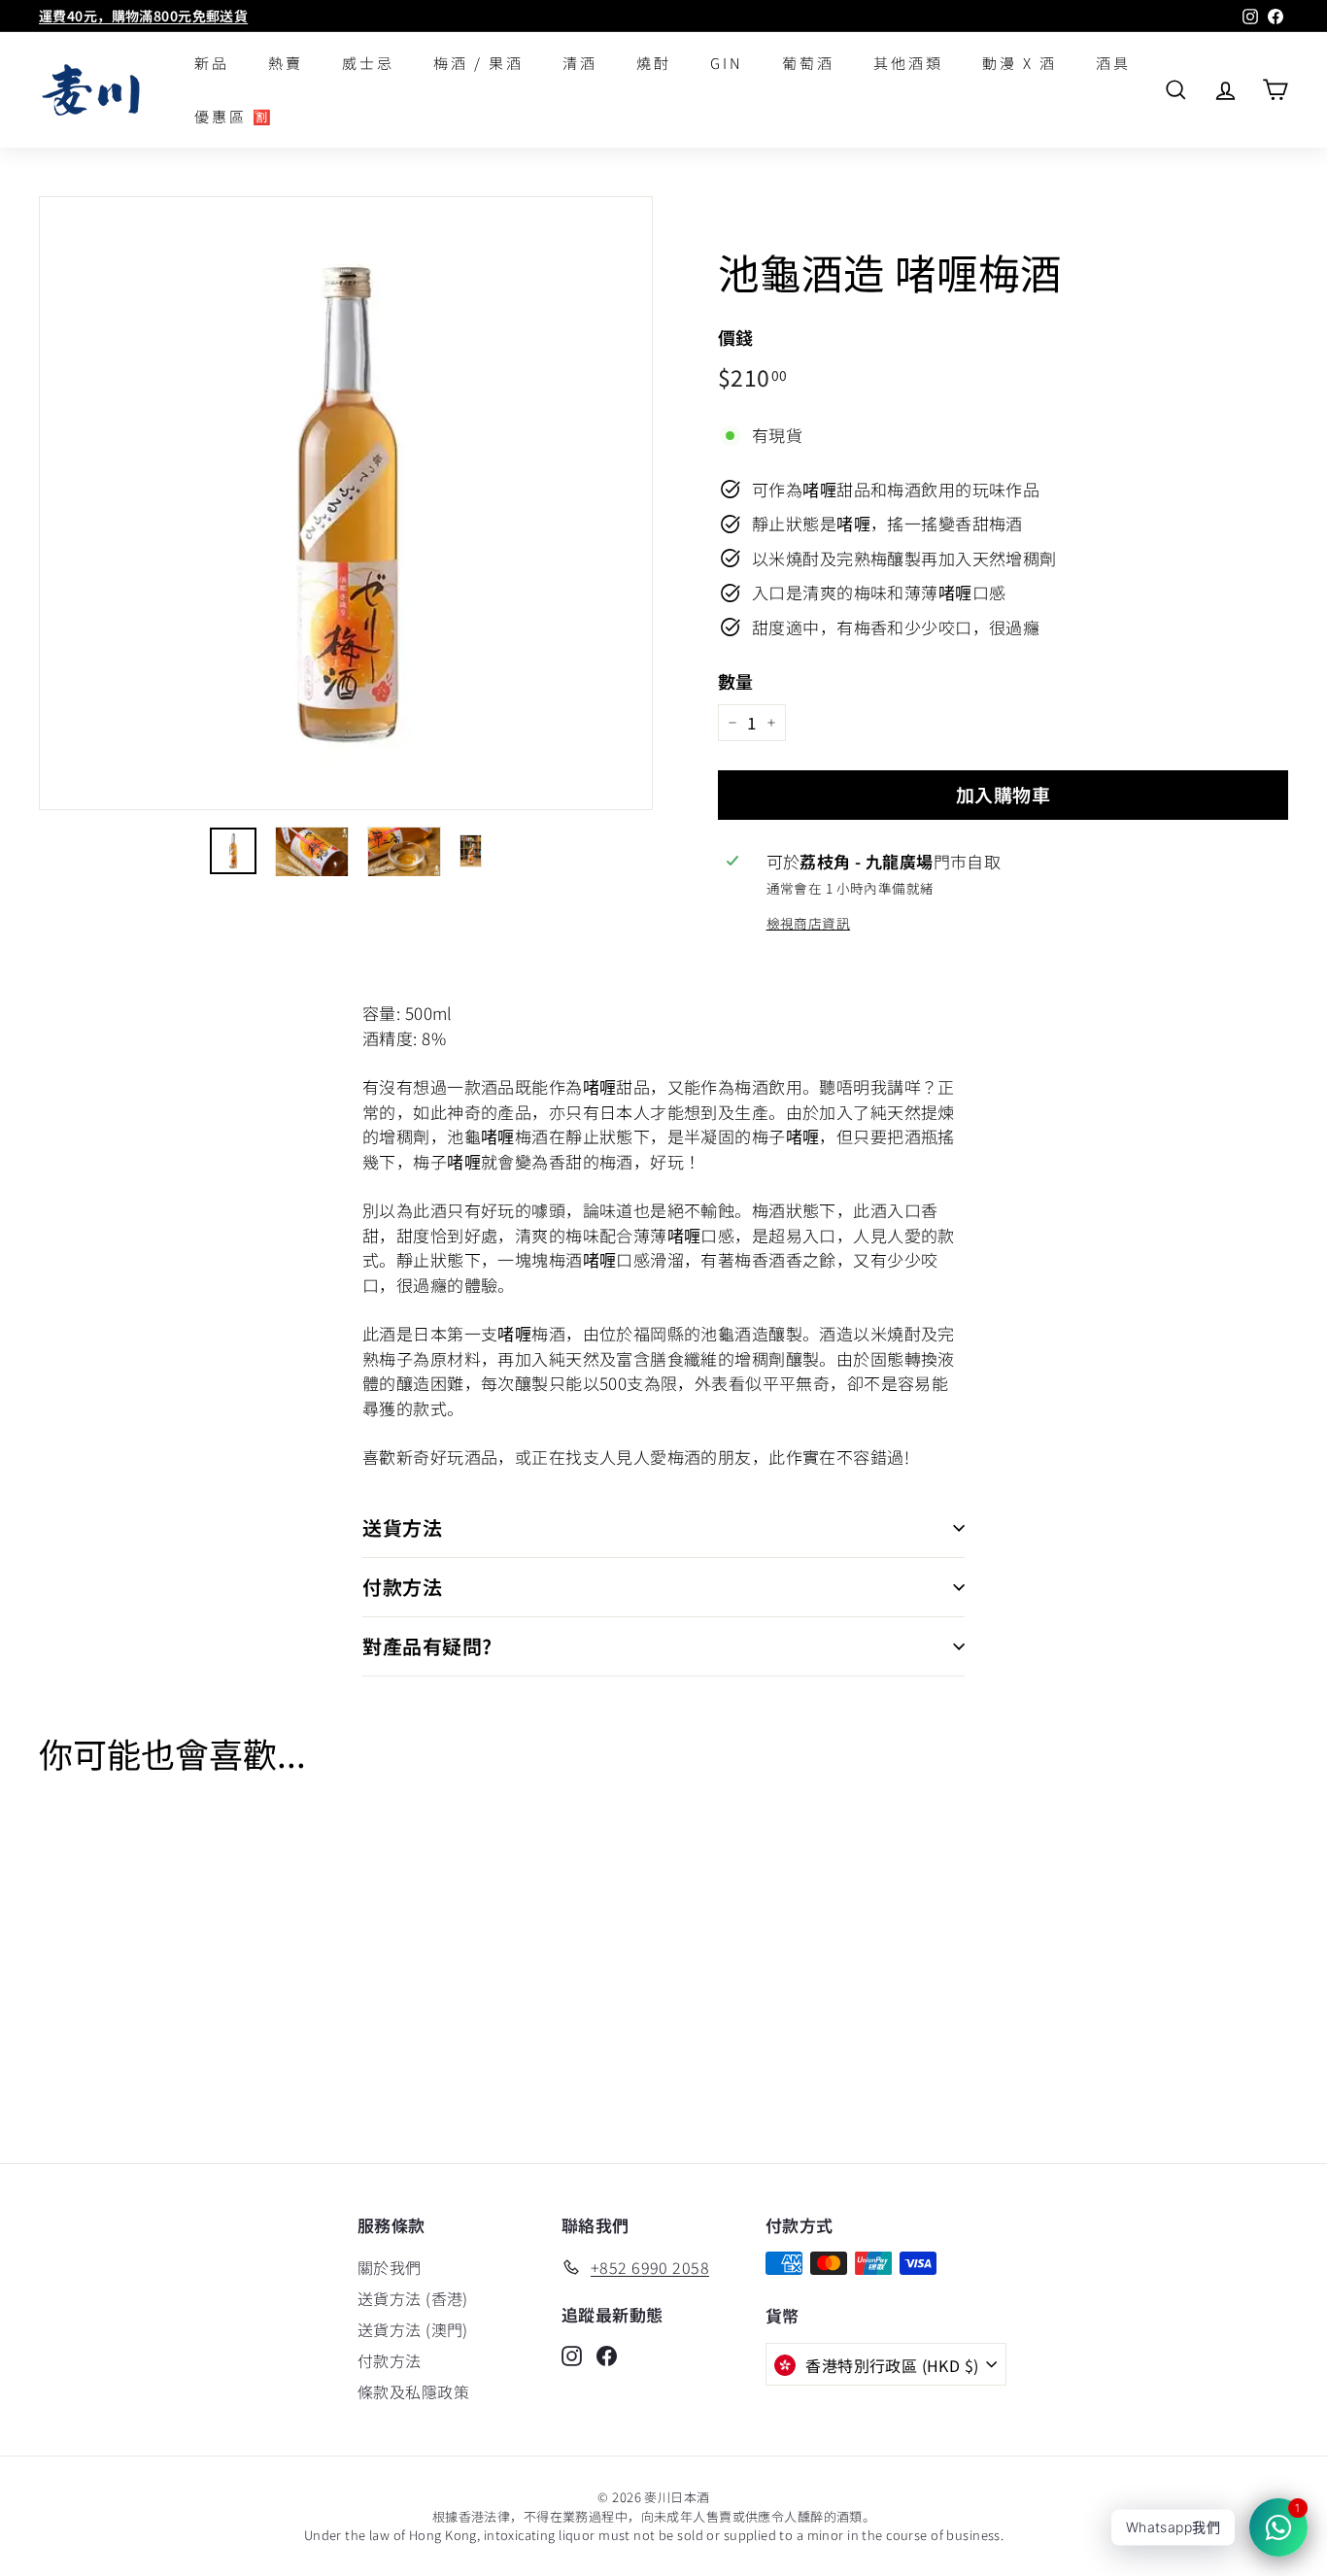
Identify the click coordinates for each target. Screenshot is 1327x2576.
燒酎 (654, 63)
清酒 (580, 63)
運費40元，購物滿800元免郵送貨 (143, 16)
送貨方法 (402, 1527)
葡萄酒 (808, 63)
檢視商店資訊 (809, 923)
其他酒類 (908, 63)
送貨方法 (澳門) (413, 2329)
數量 (736, 681)
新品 (212, 63)
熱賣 (286, 63)
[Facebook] (607, 2354)
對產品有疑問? (427, 1646)
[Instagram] (572, 2354)
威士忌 (368, 63)
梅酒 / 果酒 (478, 63)
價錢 (736, 337)
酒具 (1113, 63)
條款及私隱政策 (413, 2391)
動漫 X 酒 (1020, 63)
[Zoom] (346, 503)
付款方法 (402, 1587)
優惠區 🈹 (234, 116)
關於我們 (390, 2267)
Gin (727, 63)
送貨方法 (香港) (413, 2298)
